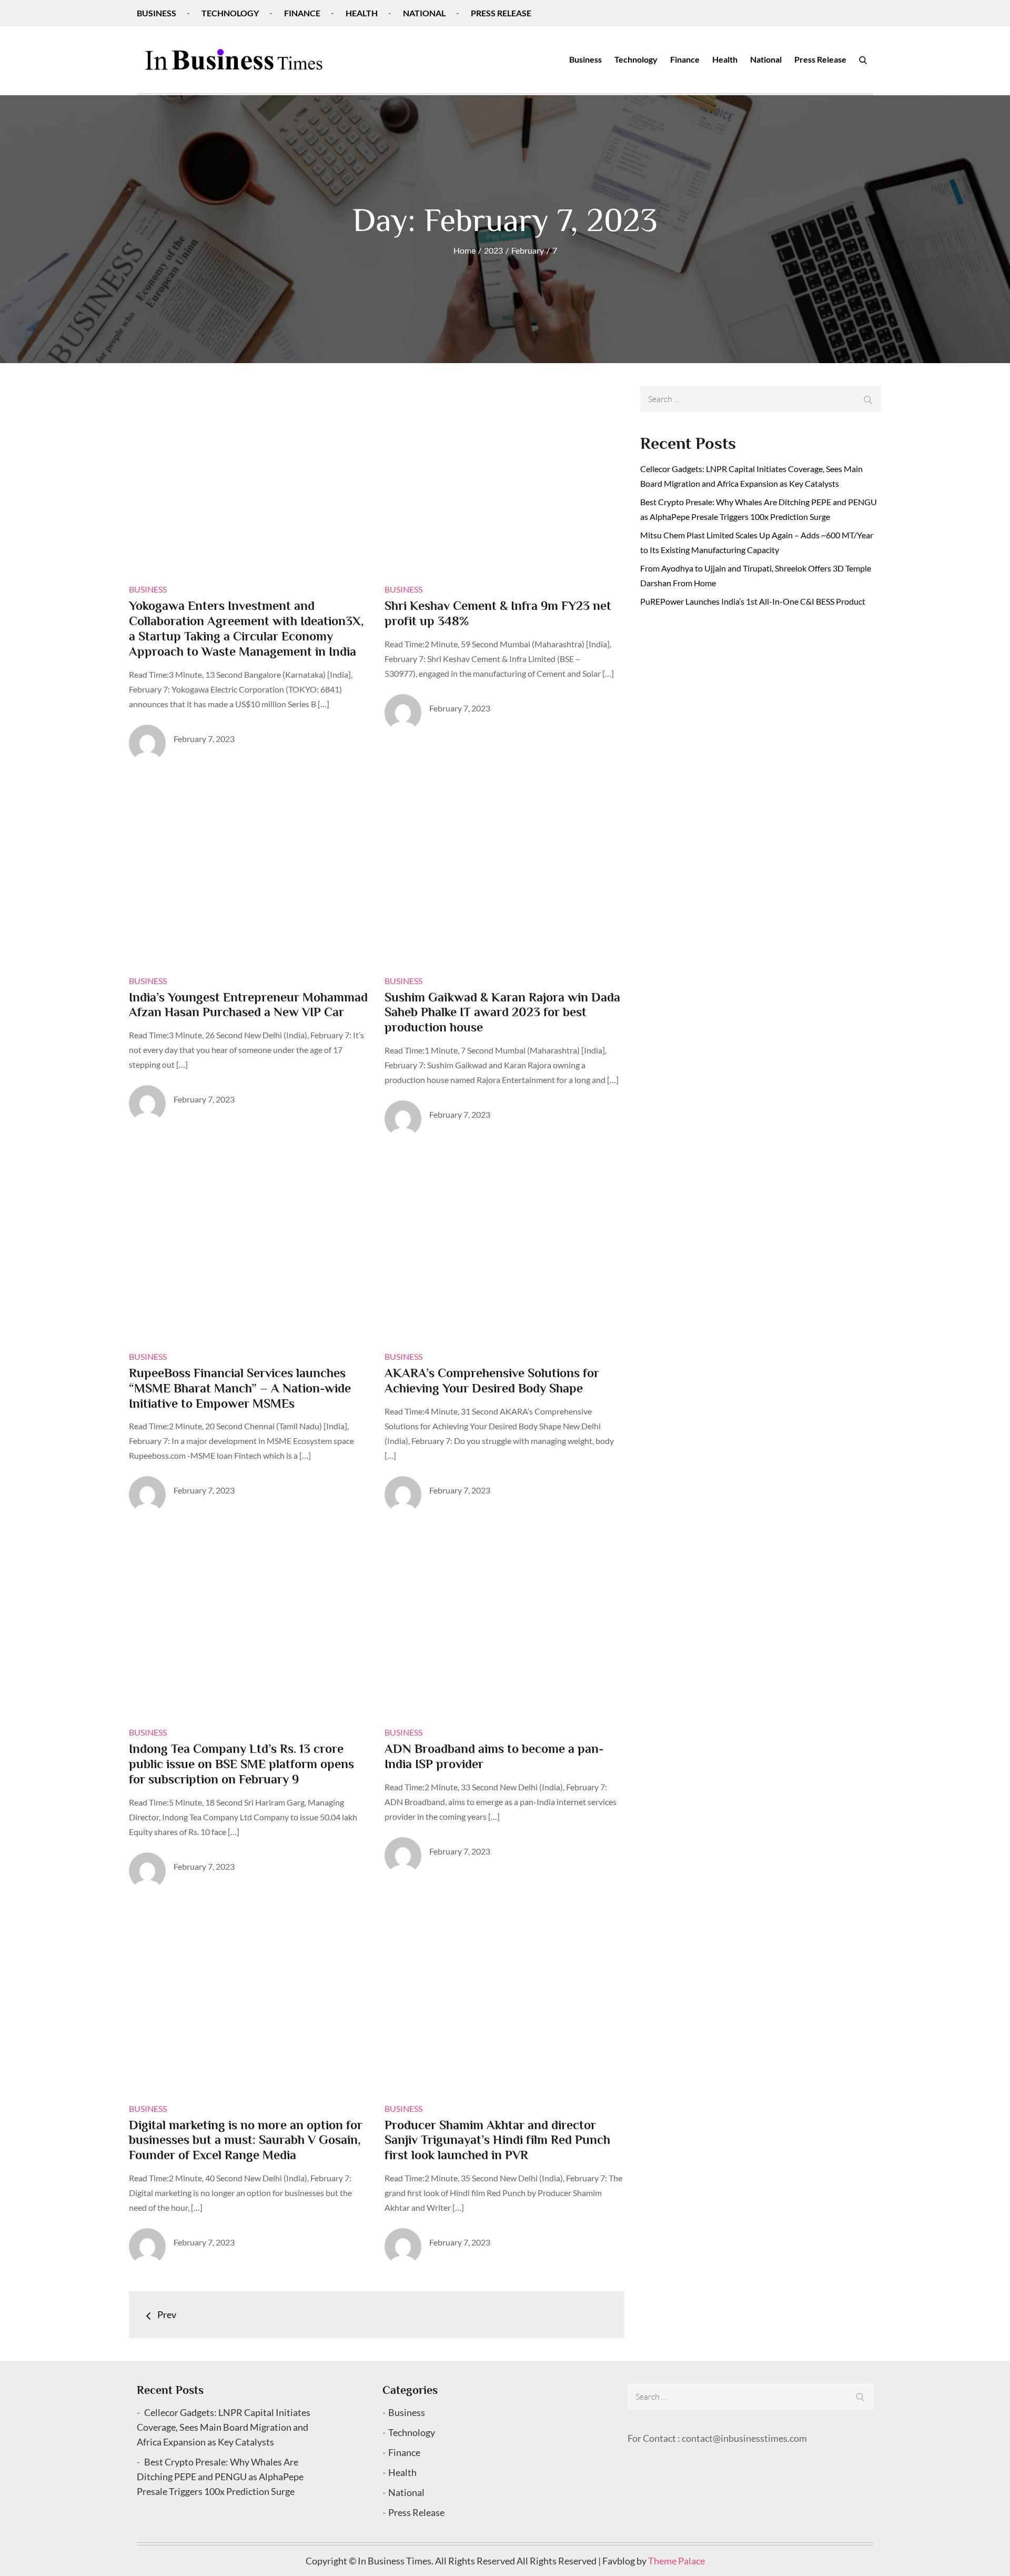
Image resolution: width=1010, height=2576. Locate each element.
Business (156, 13)
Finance (302, 13)
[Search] (863, 59)
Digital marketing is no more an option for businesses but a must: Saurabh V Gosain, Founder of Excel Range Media (246, 2140)
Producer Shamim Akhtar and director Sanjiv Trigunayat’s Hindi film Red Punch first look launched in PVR (497, 2140)
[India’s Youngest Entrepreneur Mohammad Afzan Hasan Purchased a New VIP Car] (249, 869)
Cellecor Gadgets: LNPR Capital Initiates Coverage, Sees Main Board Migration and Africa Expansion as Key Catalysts (224, 2427)
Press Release (501, 13)
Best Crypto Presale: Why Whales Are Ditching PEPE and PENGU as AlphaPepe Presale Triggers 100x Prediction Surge (220, 2477)
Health (362, 13)
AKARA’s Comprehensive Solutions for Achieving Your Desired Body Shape (492, 1380)
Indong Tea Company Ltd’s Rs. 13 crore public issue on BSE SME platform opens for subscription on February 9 (241, 1764)
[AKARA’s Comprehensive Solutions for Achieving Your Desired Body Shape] (504, 1245)
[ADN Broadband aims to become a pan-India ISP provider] (504, 1621)
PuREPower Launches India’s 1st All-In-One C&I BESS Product (753, 601)
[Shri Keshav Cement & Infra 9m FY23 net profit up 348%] (504, 478)
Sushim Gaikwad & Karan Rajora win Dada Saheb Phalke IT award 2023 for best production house (502, 1012)
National (424, 13)
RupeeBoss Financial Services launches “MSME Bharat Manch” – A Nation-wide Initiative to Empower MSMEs (240, 1388)
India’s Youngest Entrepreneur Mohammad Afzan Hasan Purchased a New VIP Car (248, 1005)
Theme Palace (676, 2561)
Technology (230, 13)
